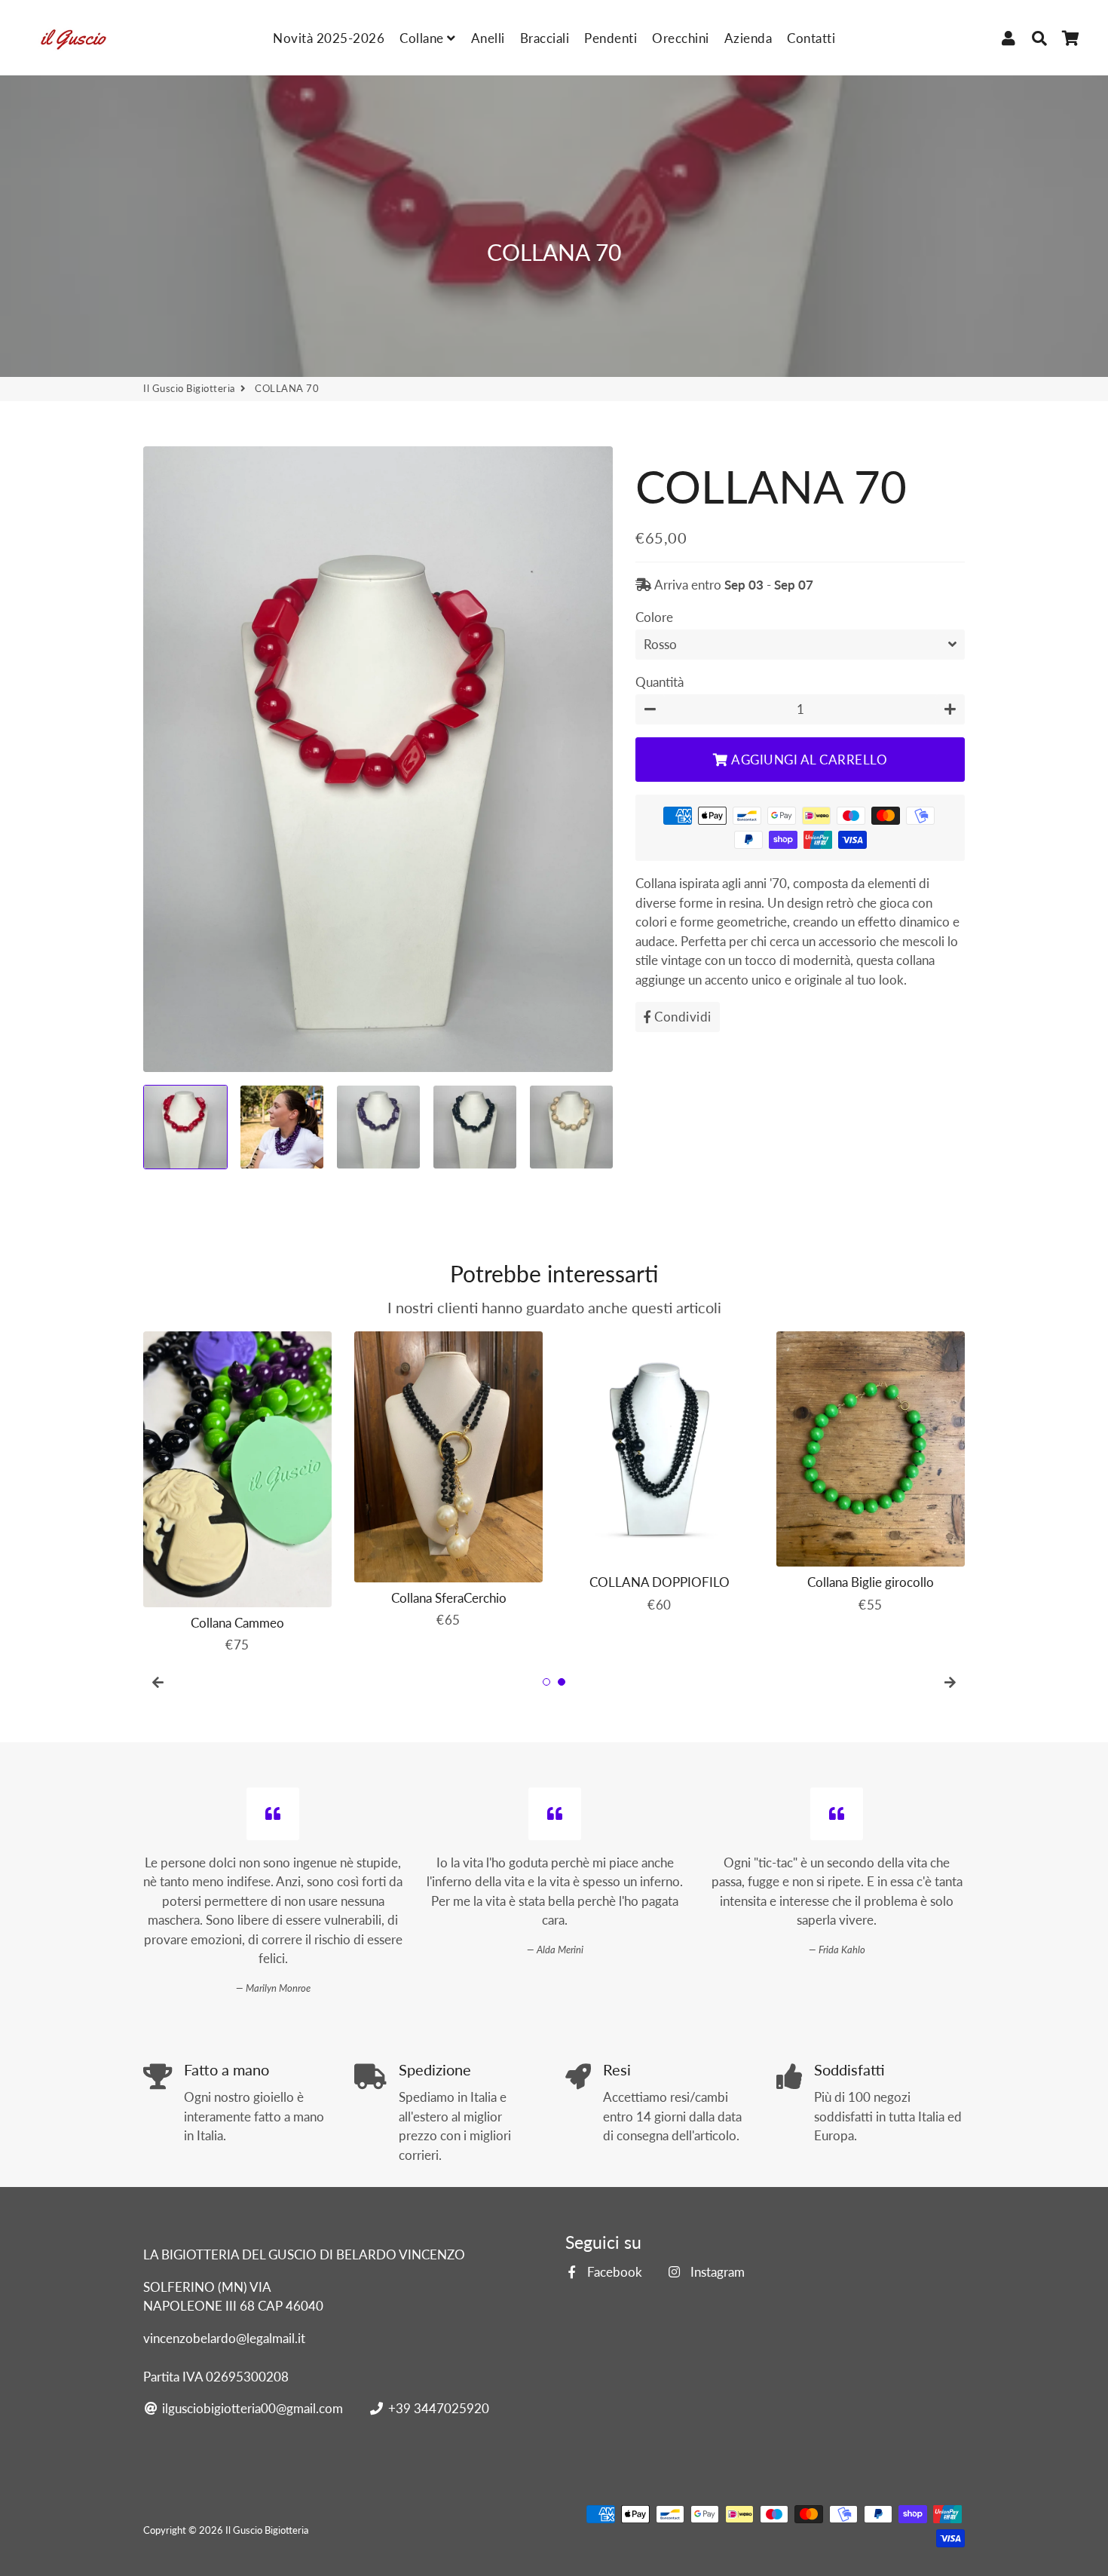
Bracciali (545, 38)
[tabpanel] (237, 1489)
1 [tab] (546, 1682)
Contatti (811, 38)
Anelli (488, 38)
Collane (423, 38)
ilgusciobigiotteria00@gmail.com (251, 2408)
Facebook (613, 2272)
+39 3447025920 (437, 2408)
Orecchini (681, 38)
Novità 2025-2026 (329, 38)
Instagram (716, 2272)
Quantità (660, 681)
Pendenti (611, 38)
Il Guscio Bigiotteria (189, 388)
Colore (654, 616)
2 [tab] (562, 1682)
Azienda (748, 38)
